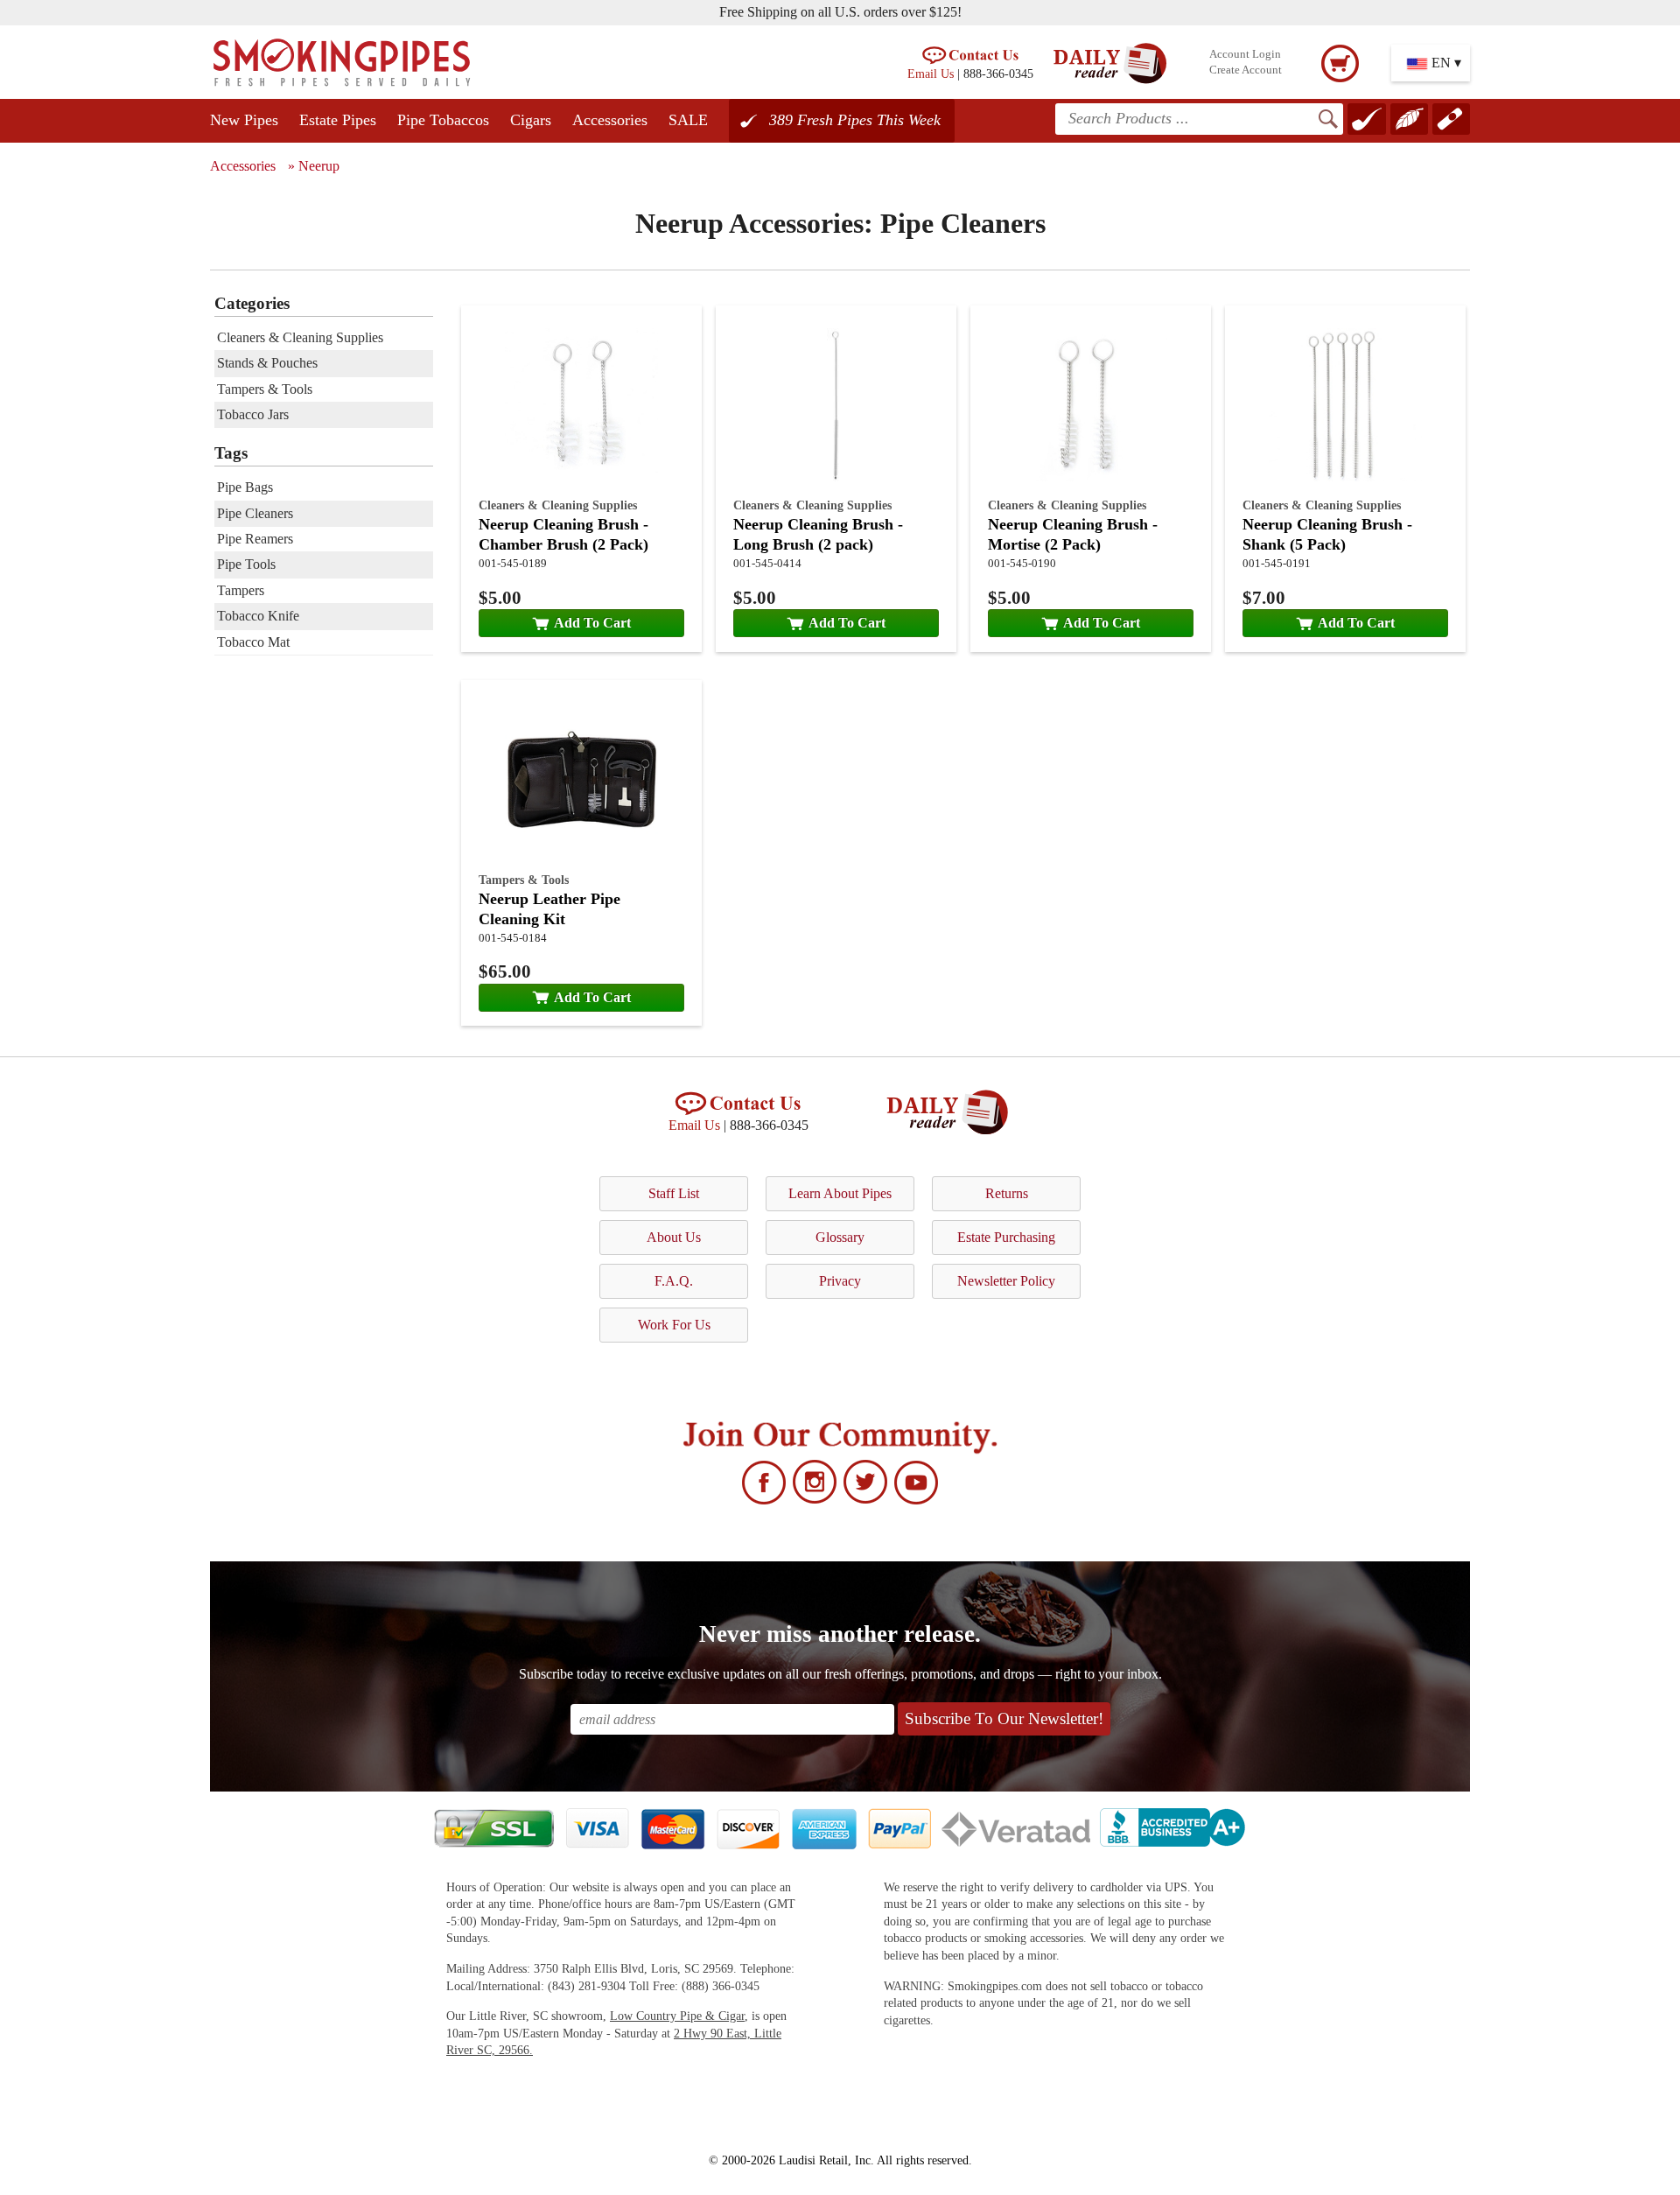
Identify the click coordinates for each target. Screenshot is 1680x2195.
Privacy (840, 1281)
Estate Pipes (338, 120)
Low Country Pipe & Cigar (677, 2016)
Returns (1007, 1193)
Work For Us (674, 1325)
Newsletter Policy (1006, 1281)
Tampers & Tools (524, 880)
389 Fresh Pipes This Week (855, 120)
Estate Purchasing (1006, 1237)
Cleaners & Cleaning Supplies (558, 505)
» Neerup (314, 166)
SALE (688, 120)
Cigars (531, 120)
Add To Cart (592, 623)
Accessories (610, 120)
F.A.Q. (674, 1281)
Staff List (674, 1193)
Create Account (1246, 70)
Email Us (931, 74)
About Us (674, 1237)
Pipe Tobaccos (443, 120)
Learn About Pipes (840, 1193)
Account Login (1245, 54)
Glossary (840, 1237)
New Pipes (244, 120)
